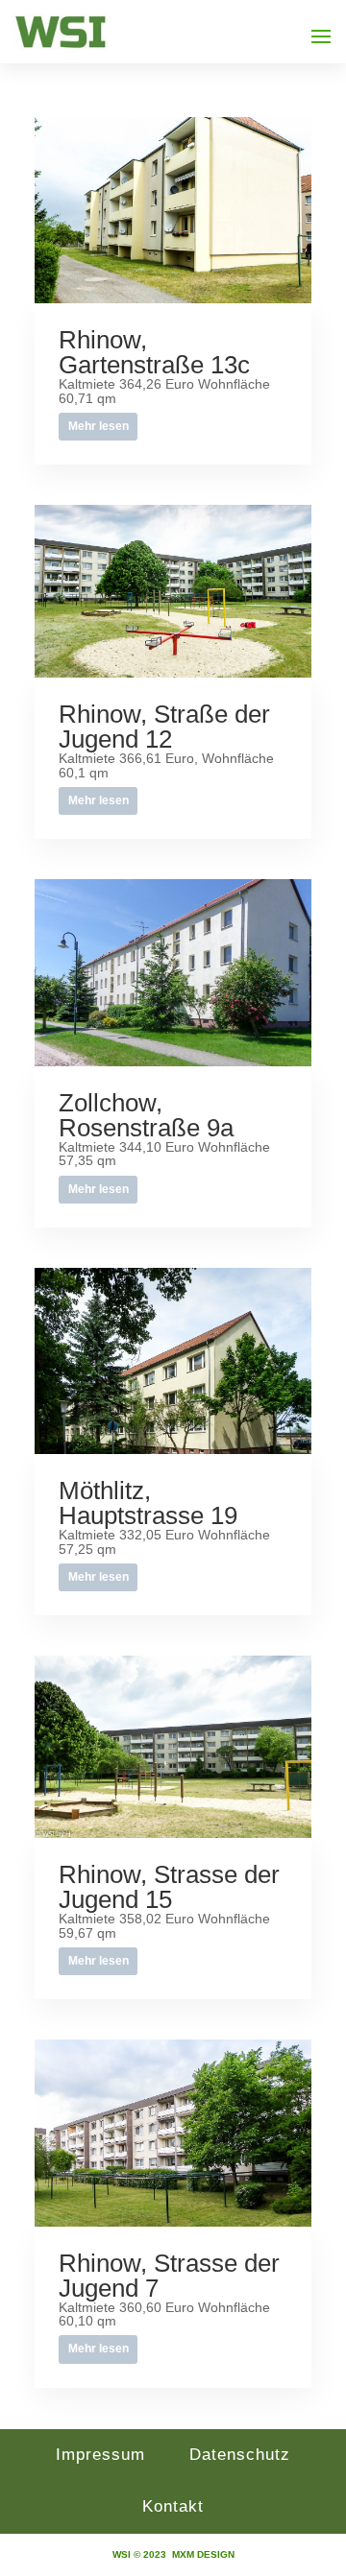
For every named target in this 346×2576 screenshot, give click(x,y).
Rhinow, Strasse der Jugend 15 (169, 1887)
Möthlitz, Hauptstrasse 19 (148, 1503)
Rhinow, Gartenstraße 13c (154, 352)
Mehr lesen (99, 426)
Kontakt (173, 2506)
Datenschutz (240, 2455)
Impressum (100, 2455)
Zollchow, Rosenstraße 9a (146, 1115)
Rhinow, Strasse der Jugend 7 (169, 2276)
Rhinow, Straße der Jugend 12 (164, 727)
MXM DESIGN (203, 2554)
